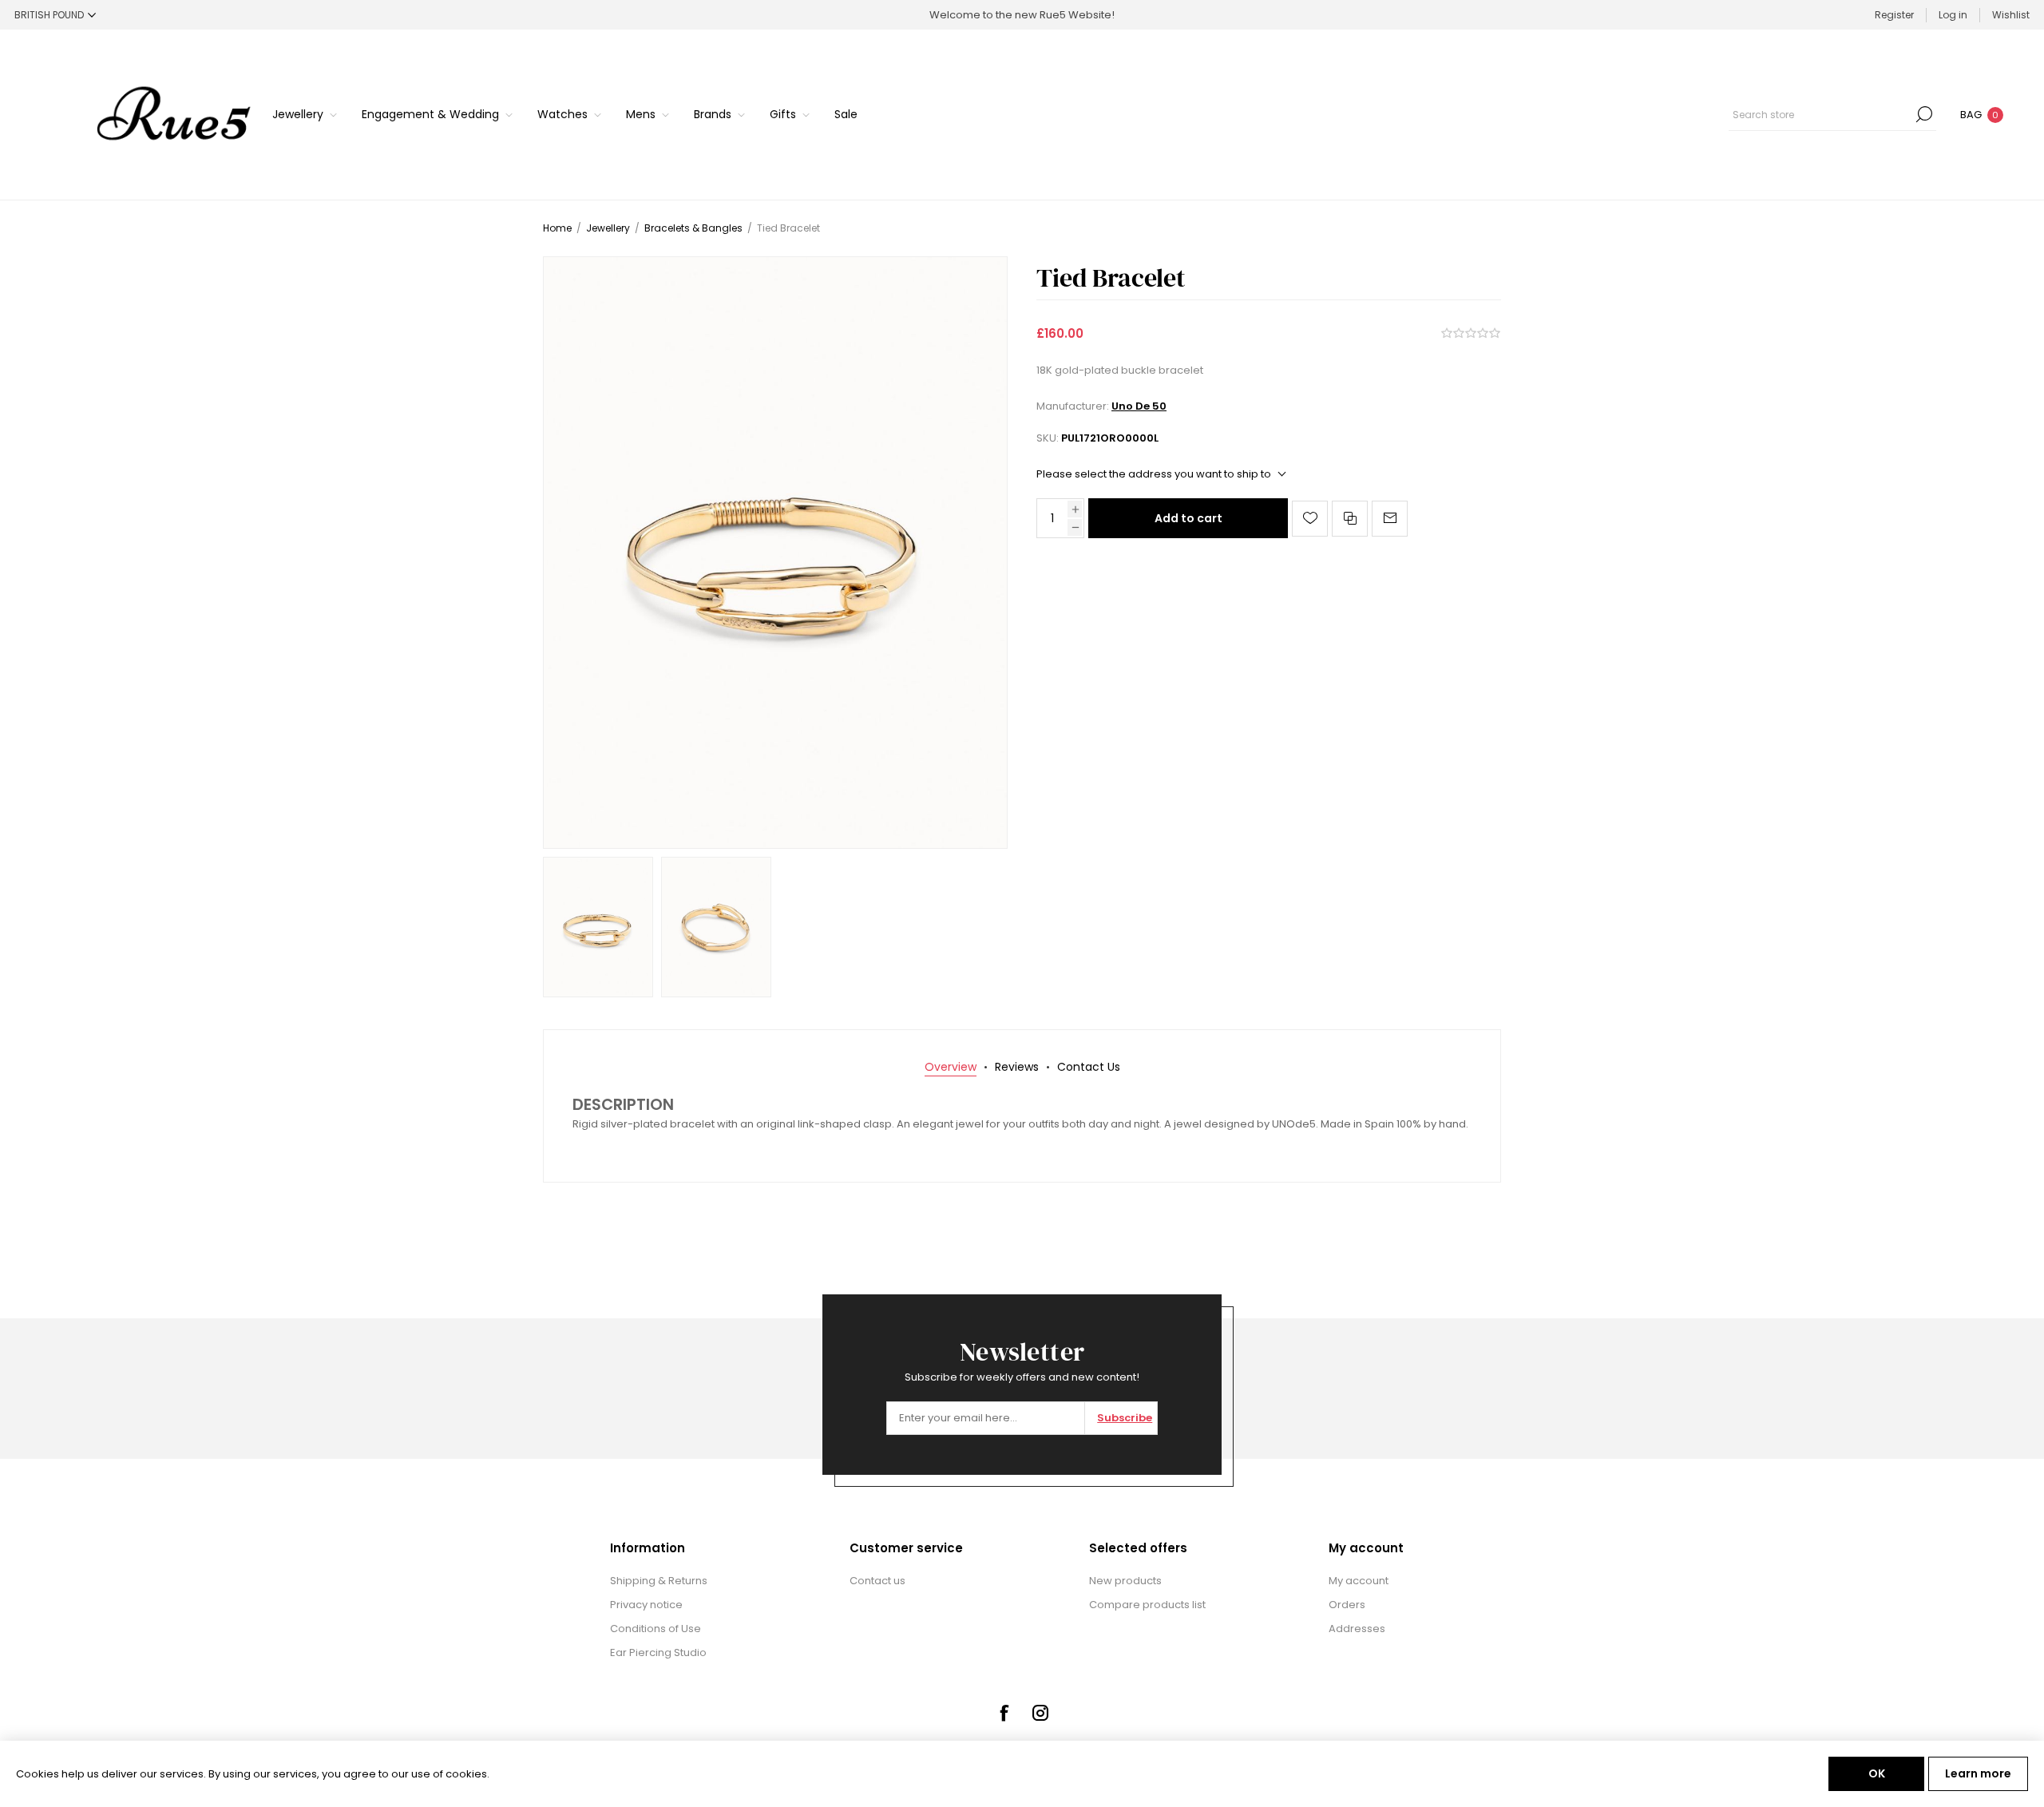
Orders (1347, 1605)
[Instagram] (1040, 1713)
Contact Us (1089, 1067)
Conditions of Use (656, 1629)
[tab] (951, 1067)
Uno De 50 (1139, 406)
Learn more (1978, 1773)
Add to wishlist (1310, 519)
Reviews (1017, 1067)
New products (1125, 1581)
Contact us (877, 1581)
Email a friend (1390, 519)
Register (1894, 15)
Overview (951, 1067)
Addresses (1357, 1629)
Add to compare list (1350, 519)
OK (1877, 1773)
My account (1359, 1581)
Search (1924, 114)
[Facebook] (1004, 1713)
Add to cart (1188, 518)
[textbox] (1820, 114)
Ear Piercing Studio (658, 1652)
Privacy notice (646, 1605)
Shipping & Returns (659, 1581)
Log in (1953, 15)
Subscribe (1125, 1418)
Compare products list (1147, 1605)
